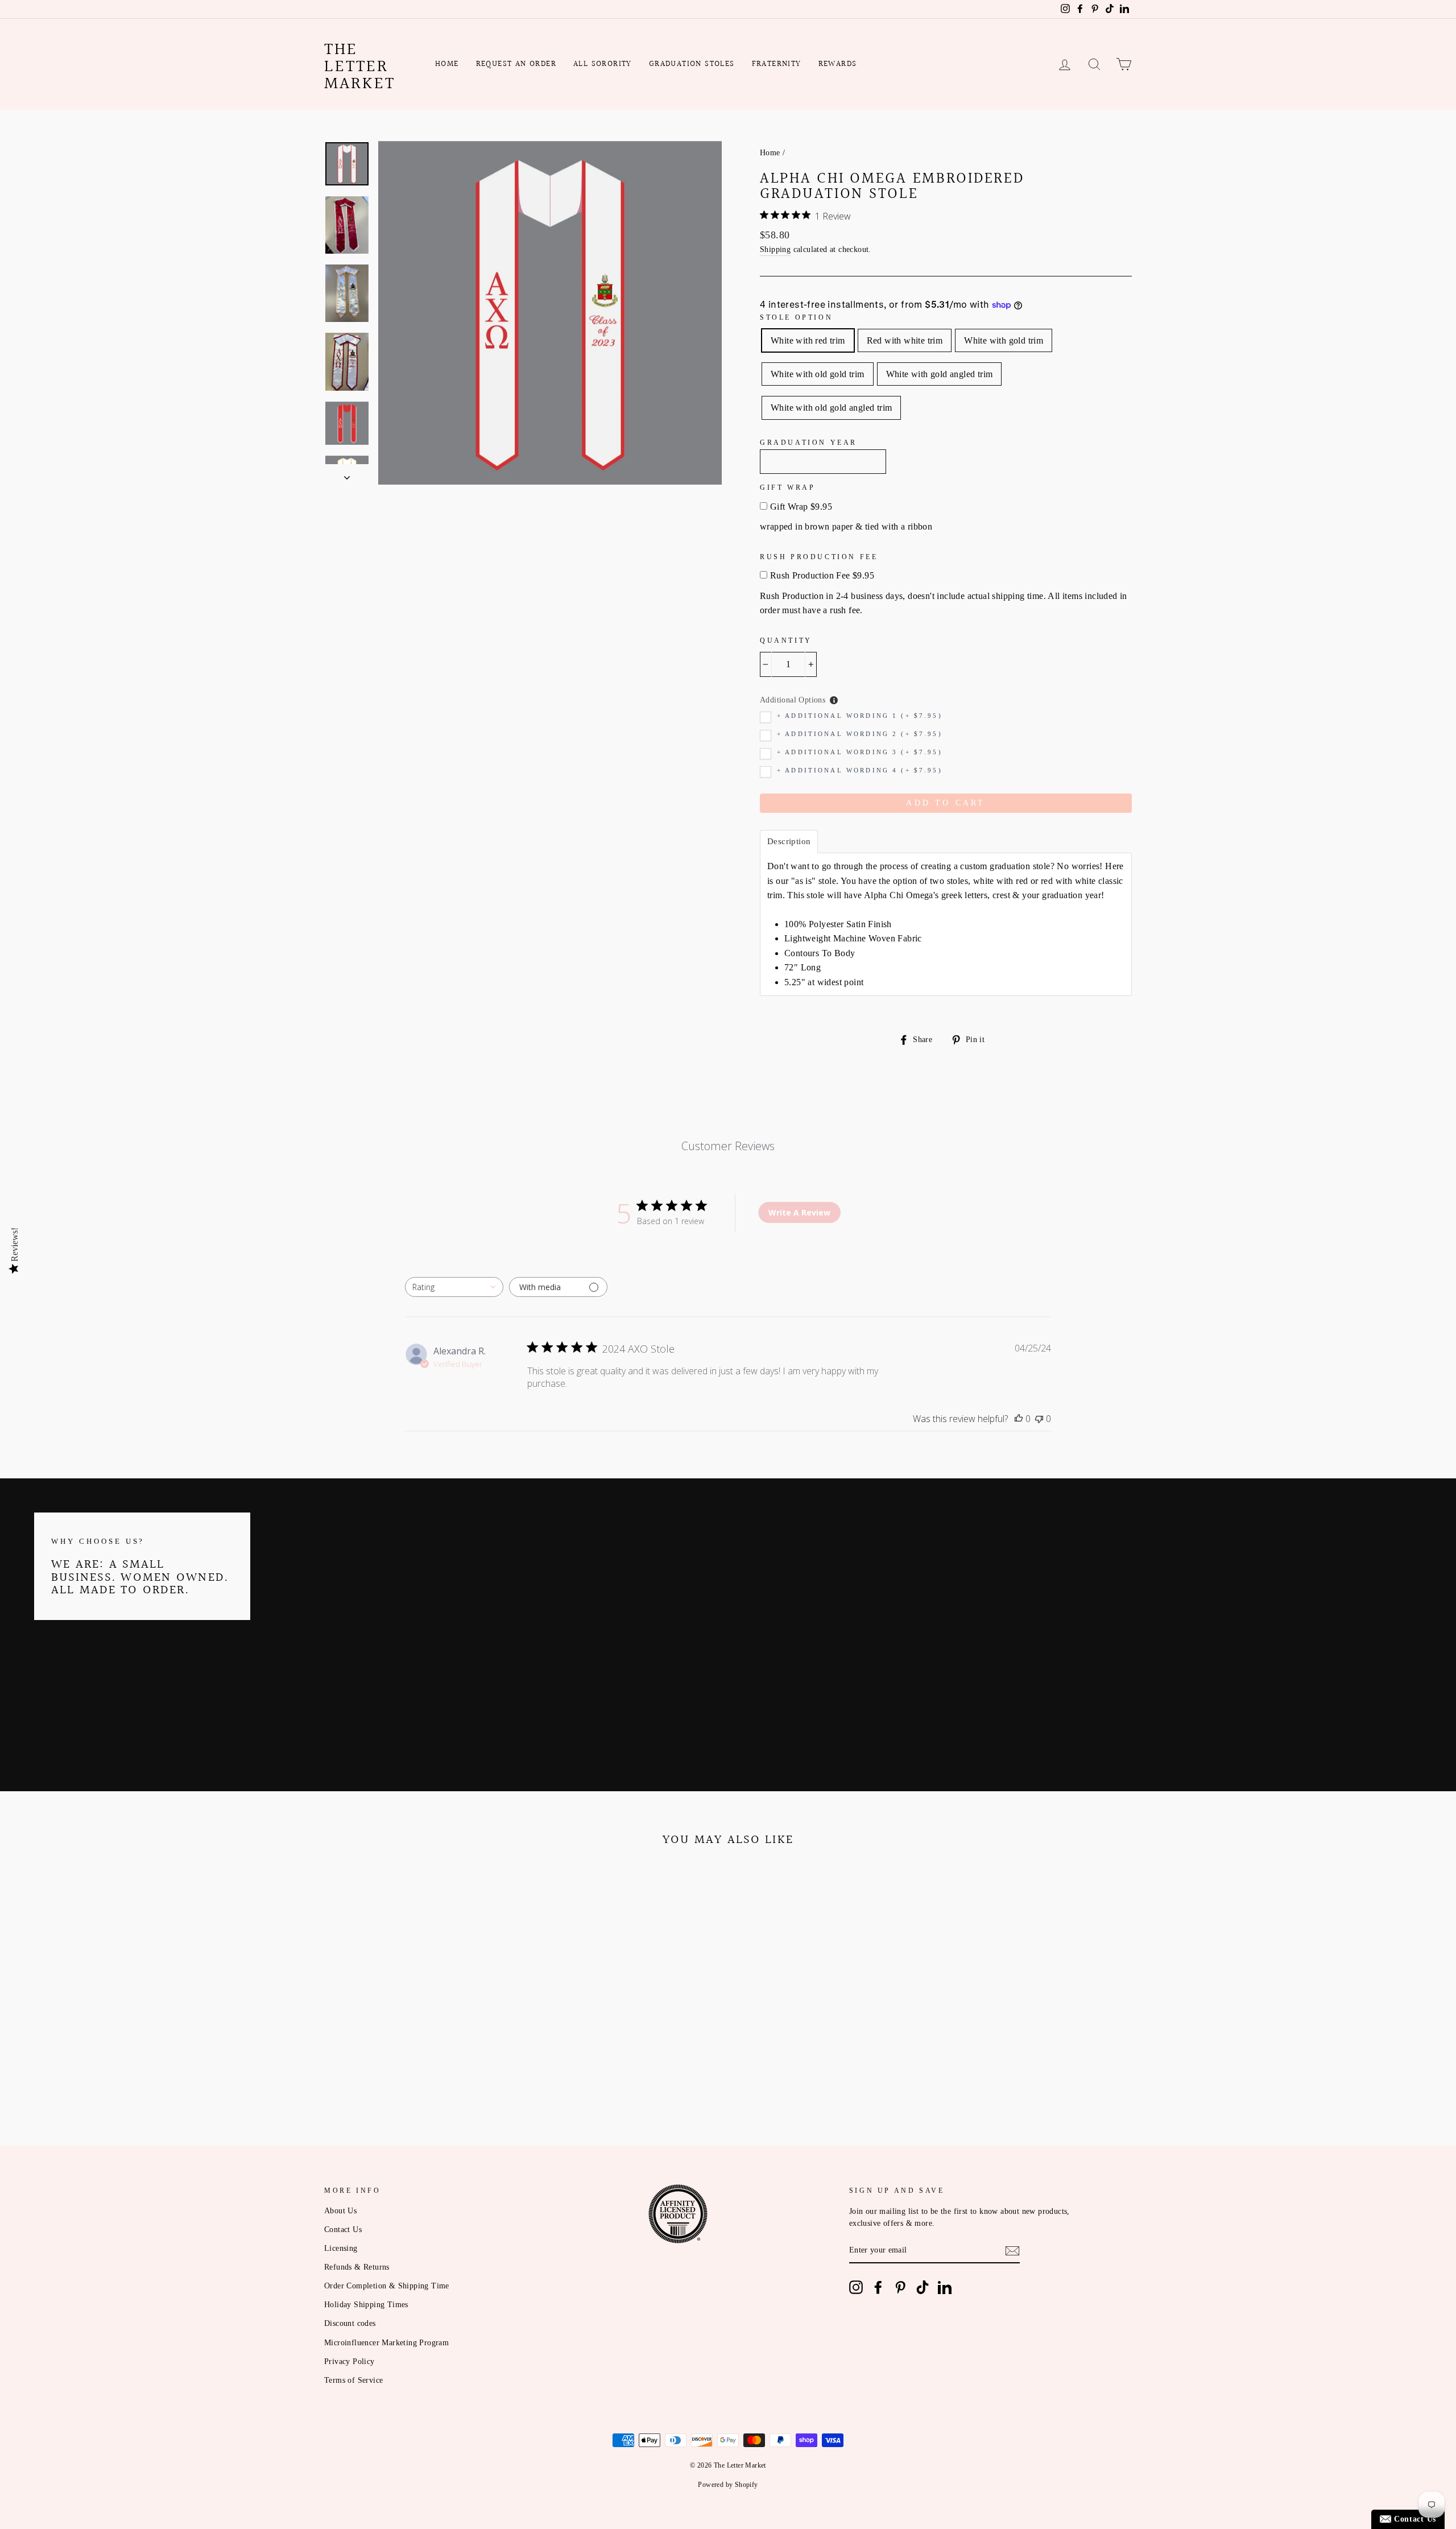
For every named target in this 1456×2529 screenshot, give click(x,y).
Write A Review (799, 1212)
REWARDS (838, 64)
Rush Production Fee (819, 557)
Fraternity (777, 64)
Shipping (775, 249)
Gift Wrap (787, 487)
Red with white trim (905, 340)
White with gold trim (1004, 340)
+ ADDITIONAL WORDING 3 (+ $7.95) (860, 752)
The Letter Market (360, 67)
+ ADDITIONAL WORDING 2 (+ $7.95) (860, 734)
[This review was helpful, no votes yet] (1019, 1419)
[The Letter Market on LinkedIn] (945, 2287)
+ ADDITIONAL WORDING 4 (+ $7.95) (860, 770)
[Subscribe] (1012, 2251)
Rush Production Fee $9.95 (822, 575)
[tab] (789, 842)
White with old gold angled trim (831, 408)
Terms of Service (353, 2380)
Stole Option (796, 317)
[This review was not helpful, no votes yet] (1039, 1419)
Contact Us (343, 2230)
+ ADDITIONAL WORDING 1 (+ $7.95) (860, 716)
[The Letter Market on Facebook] (878, 2287)
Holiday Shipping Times (366, 2305)
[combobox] (454, 1287)
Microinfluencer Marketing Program (386, 2343)
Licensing (341, 2248)
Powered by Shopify (728, 2485)
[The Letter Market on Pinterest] (900, 2287)
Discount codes (350, 2323)
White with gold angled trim (940, 374)
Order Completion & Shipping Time (387, 2286)
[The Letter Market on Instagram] (856, 2287)
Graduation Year (808, 443)
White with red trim (808, 340)
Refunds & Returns (357, 2267)
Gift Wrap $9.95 (801, 507)
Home (447, 64)
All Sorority (603, 64)
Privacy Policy (349, 2361)
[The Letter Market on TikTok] (923, 2287)
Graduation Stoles (692, 64)
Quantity (786, 640)
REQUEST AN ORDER (516, 64)
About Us (340, 2211)
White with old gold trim (818, 374)
